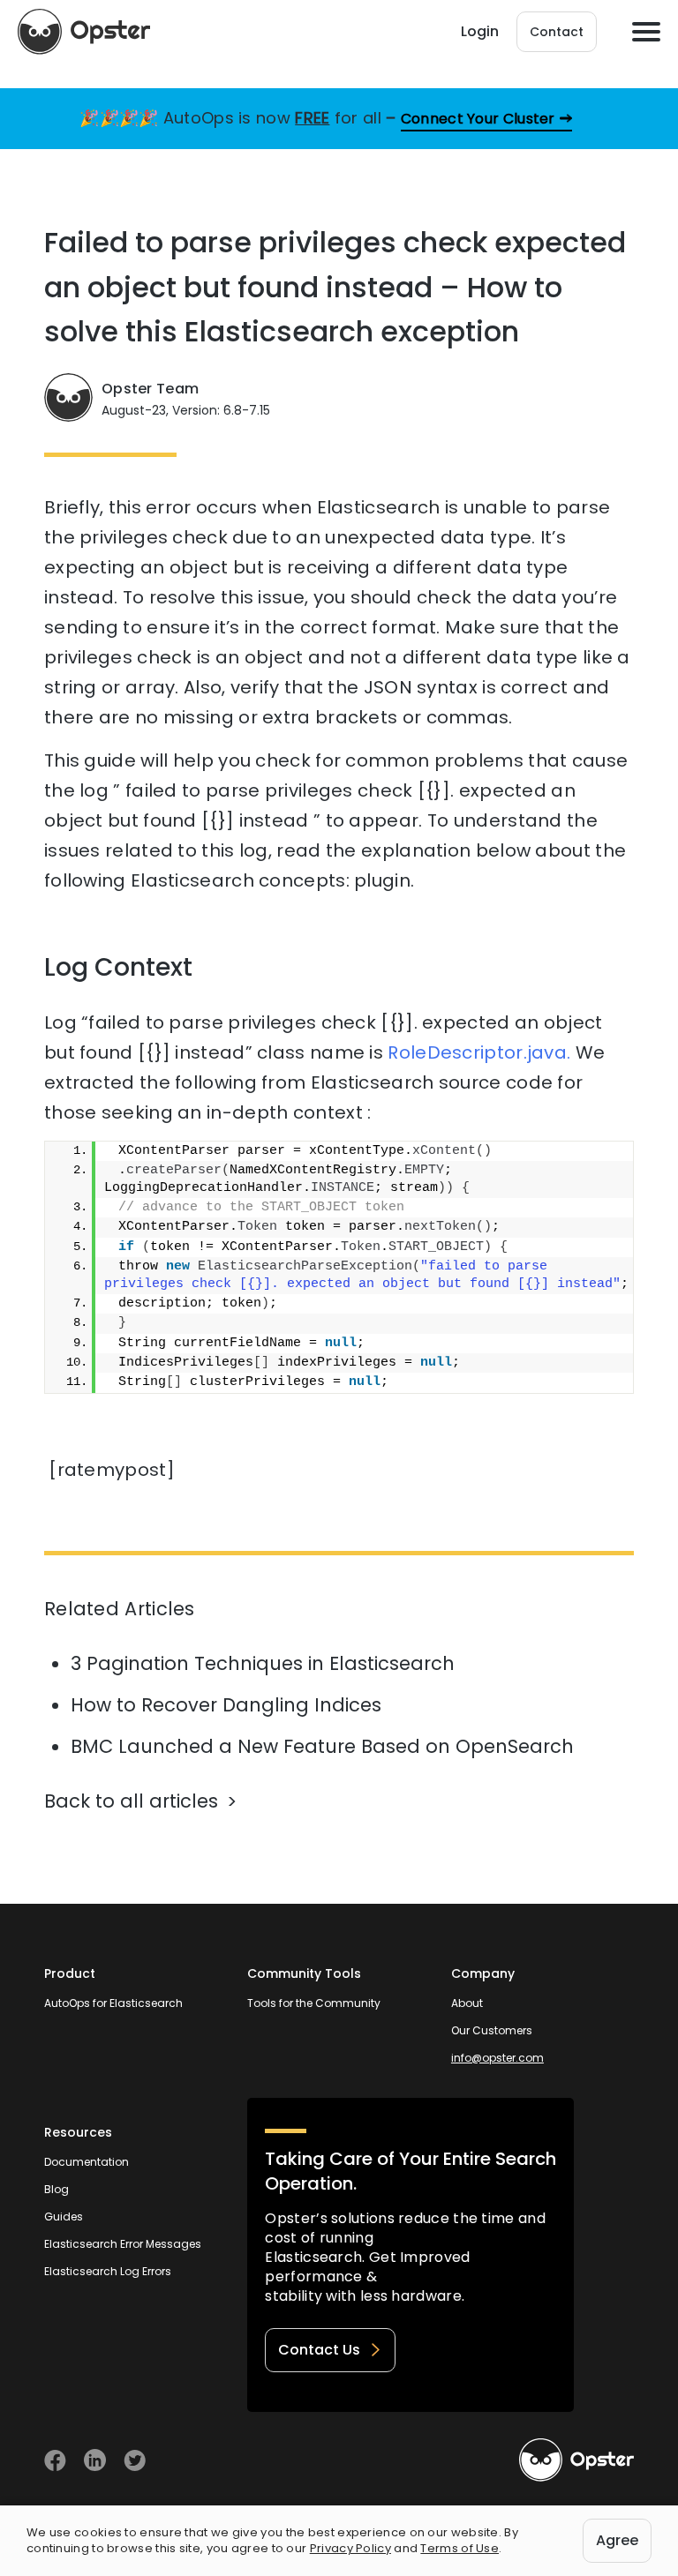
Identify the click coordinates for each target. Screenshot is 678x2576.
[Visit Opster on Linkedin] (95, 2460)
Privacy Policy (350, 2548)
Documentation (87, 2162)
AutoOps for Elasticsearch (113, 2003)
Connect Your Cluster (478, 119)
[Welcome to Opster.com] (576, 2460)
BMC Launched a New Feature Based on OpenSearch (322, 1746)
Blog (56, 2189)
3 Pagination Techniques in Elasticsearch (263, 1663)
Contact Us (319, 2350)
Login (480, 31)
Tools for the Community (314, 2003)
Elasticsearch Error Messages (123, 2244)
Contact (557, 32)
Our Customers (492, 2030)
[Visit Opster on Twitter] (135, 2460)
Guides (64, 2217)
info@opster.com (497, 2058)
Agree (617, 2540)
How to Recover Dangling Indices (226, 1705)
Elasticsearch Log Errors (108, 2271)
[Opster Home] (84, 32)
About (467, 2003)
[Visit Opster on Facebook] (55, 2460)
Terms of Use (460, 2548)
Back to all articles (131, 1801)
